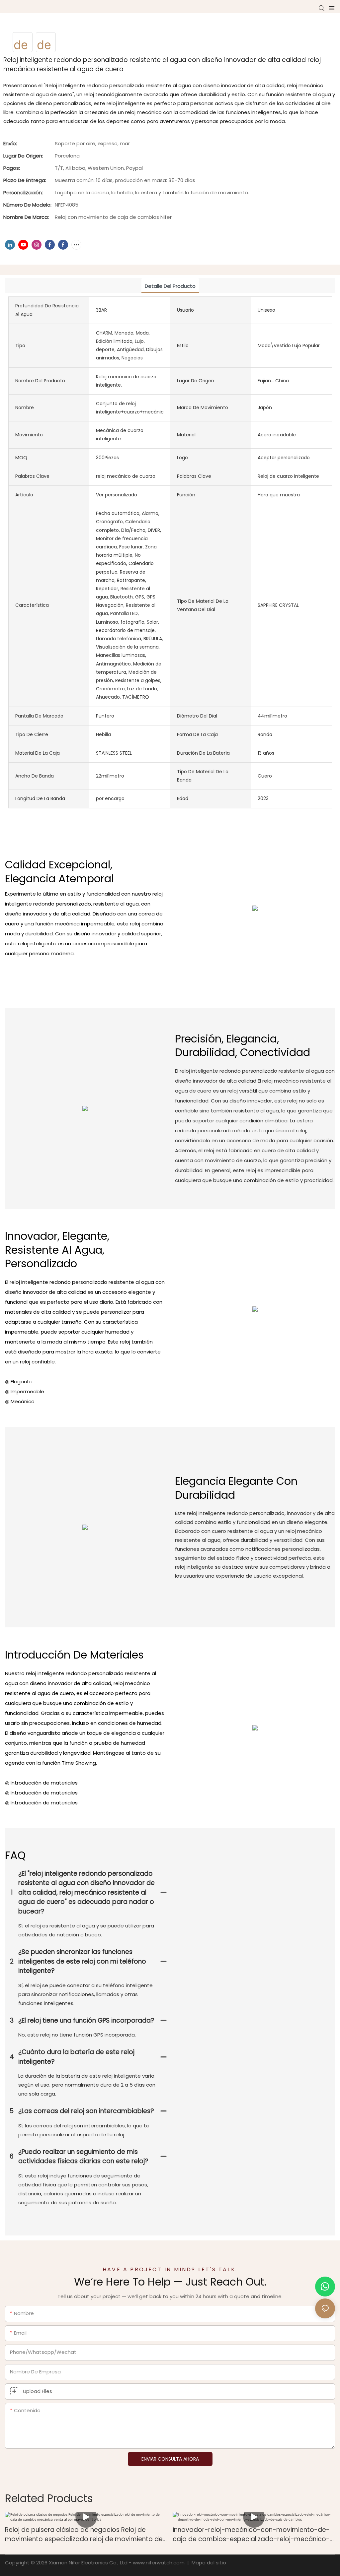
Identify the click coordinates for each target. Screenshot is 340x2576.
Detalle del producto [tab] (170, 286)
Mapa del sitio (208, 2563)
